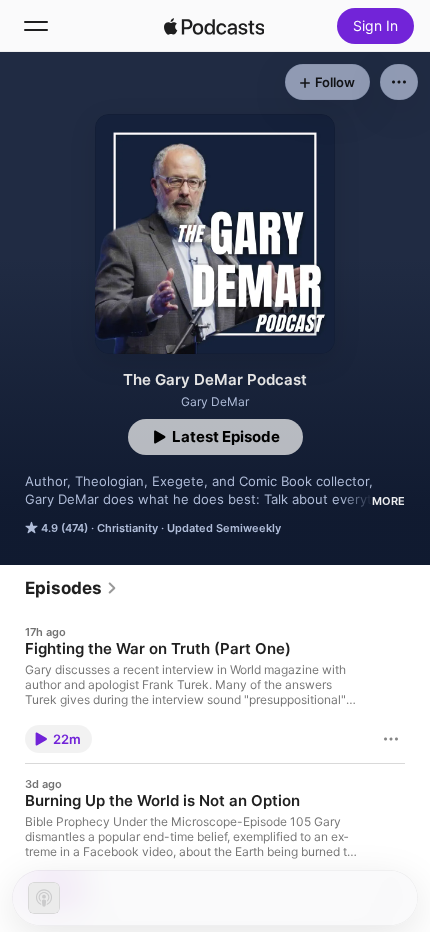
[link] (71, 588)
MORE (388, 501)
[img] (214, 26)
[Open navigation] (36, 26)
